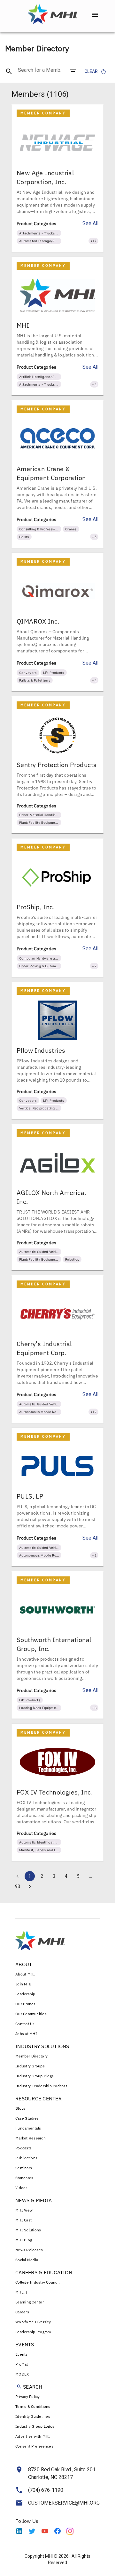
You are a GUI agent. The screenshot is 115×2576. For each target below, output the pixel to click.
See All (90, 223)
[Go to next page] (30, 1886)
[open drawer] (95, 15)
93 (18, 1886)
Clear (91, 71)
